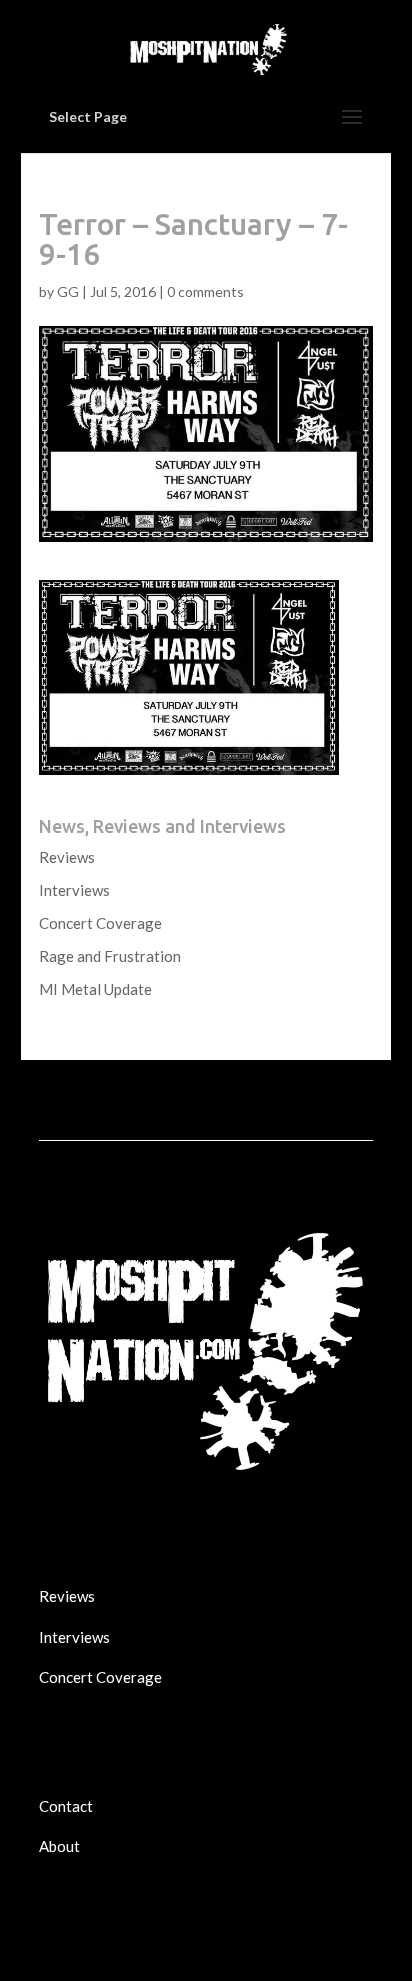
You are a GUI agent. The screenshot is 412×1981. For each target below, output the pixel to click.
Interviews (74, 890)
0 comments (205, 291)
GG (68, 291)
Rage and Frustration (110, 956)
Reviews (67, 857)
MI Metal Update (95, 989)
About (59, 1846)
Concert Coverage (100, 923)
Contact (66, 1806)
